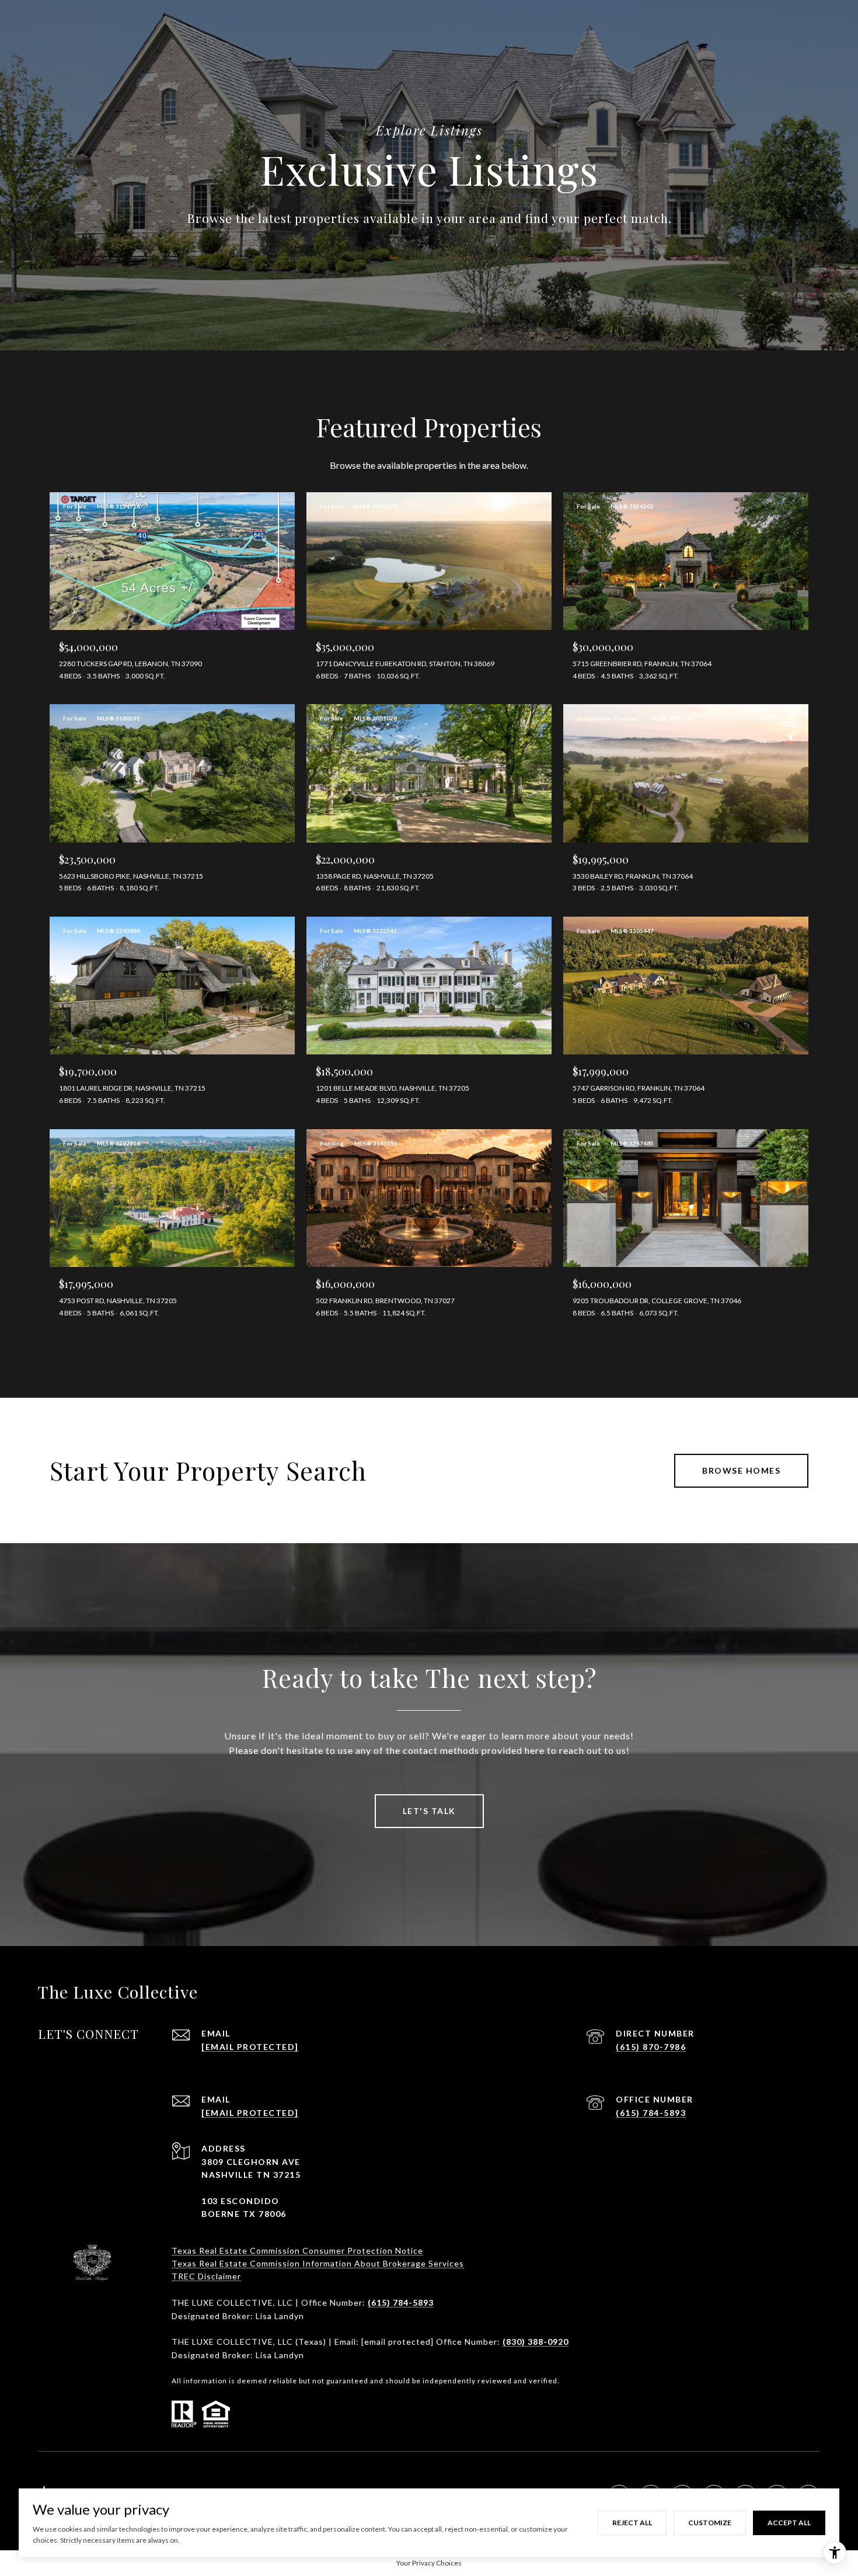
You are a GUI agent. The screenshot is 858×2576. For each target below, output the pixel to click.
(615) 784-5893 (651, 2113)
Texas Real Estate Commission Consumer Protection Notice (297, 2250)
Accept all (789, 2523)
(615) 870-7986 (651, 2047)
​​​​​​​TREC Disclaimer (206, 2276)
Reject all (632, 2523)
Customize (710, 2523)
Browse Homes (741, 1470)
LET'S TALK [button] (429, 1811)
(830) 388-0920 (536, 2342)
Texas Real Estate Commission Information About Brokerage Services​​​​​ (318, 2263)
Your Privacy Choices (429, 2563)
